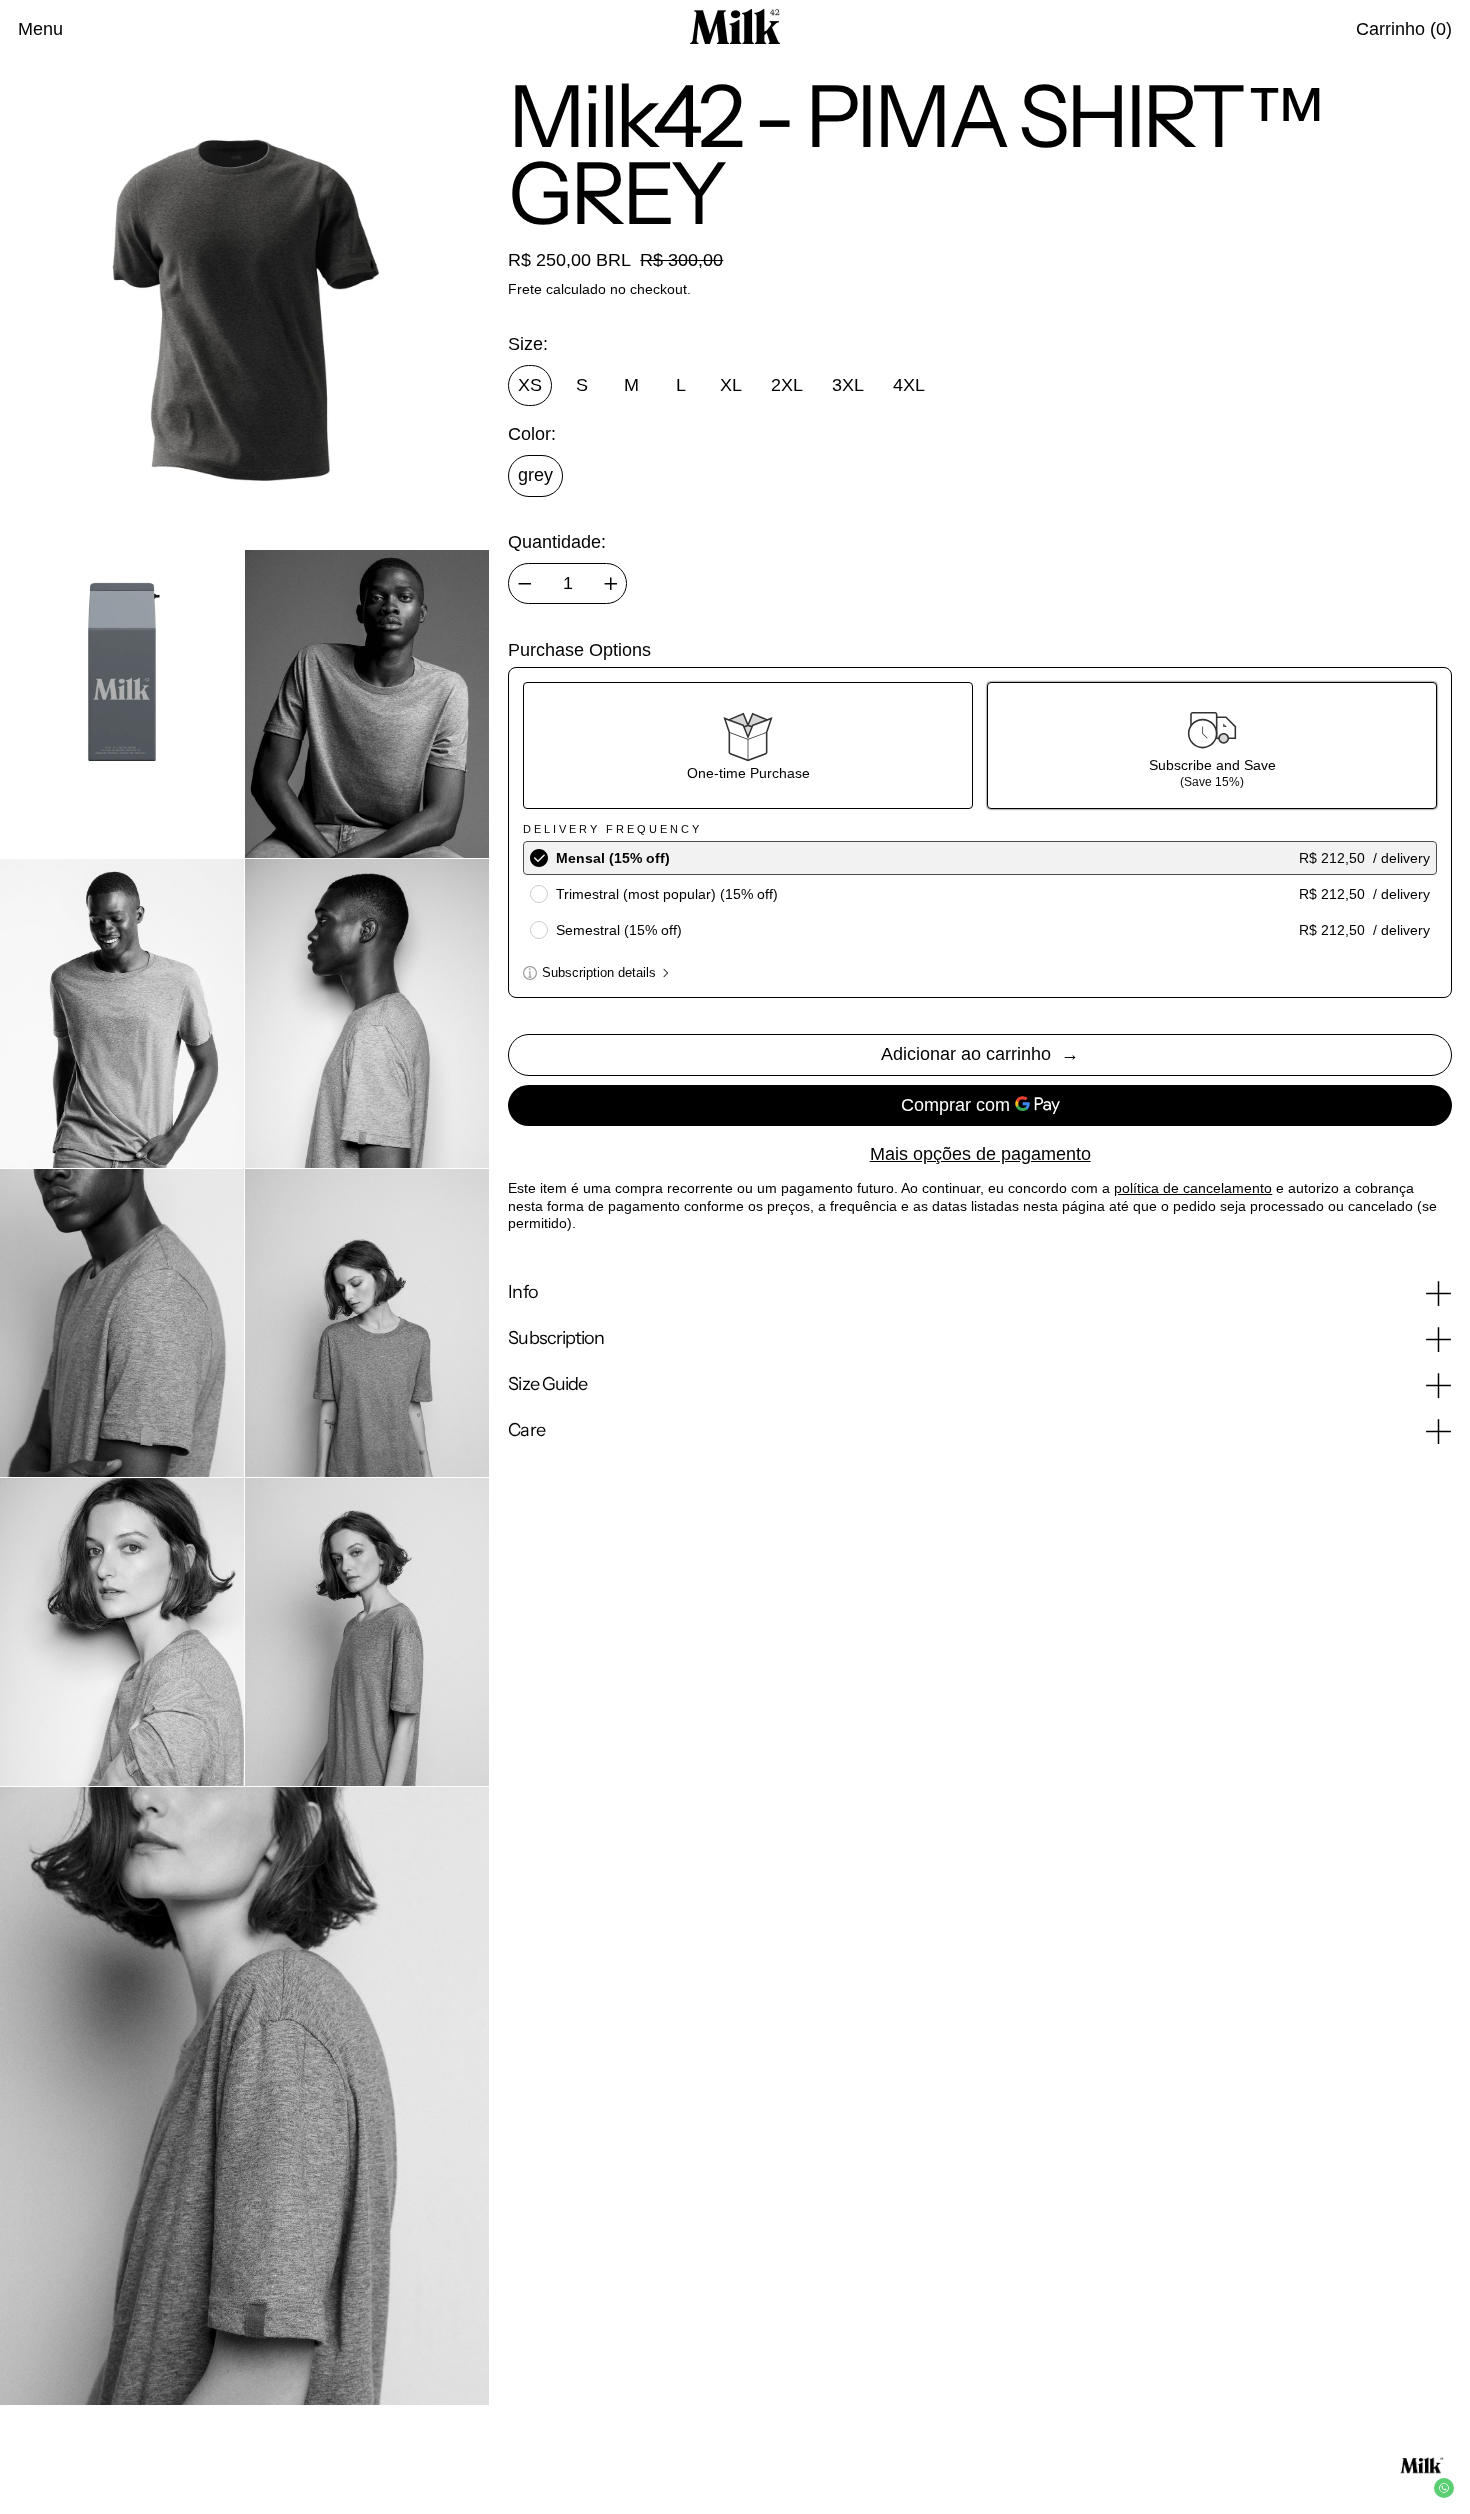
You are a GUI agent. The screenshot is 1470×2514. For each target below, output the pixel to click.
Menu (40, 29)
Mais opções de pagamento (980, 1154)
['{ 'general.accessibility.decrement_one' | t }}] (525, 584)
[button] (1404, 30)
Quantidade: (557, 542)
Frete (525, 289)
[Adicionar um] (611, 584)
